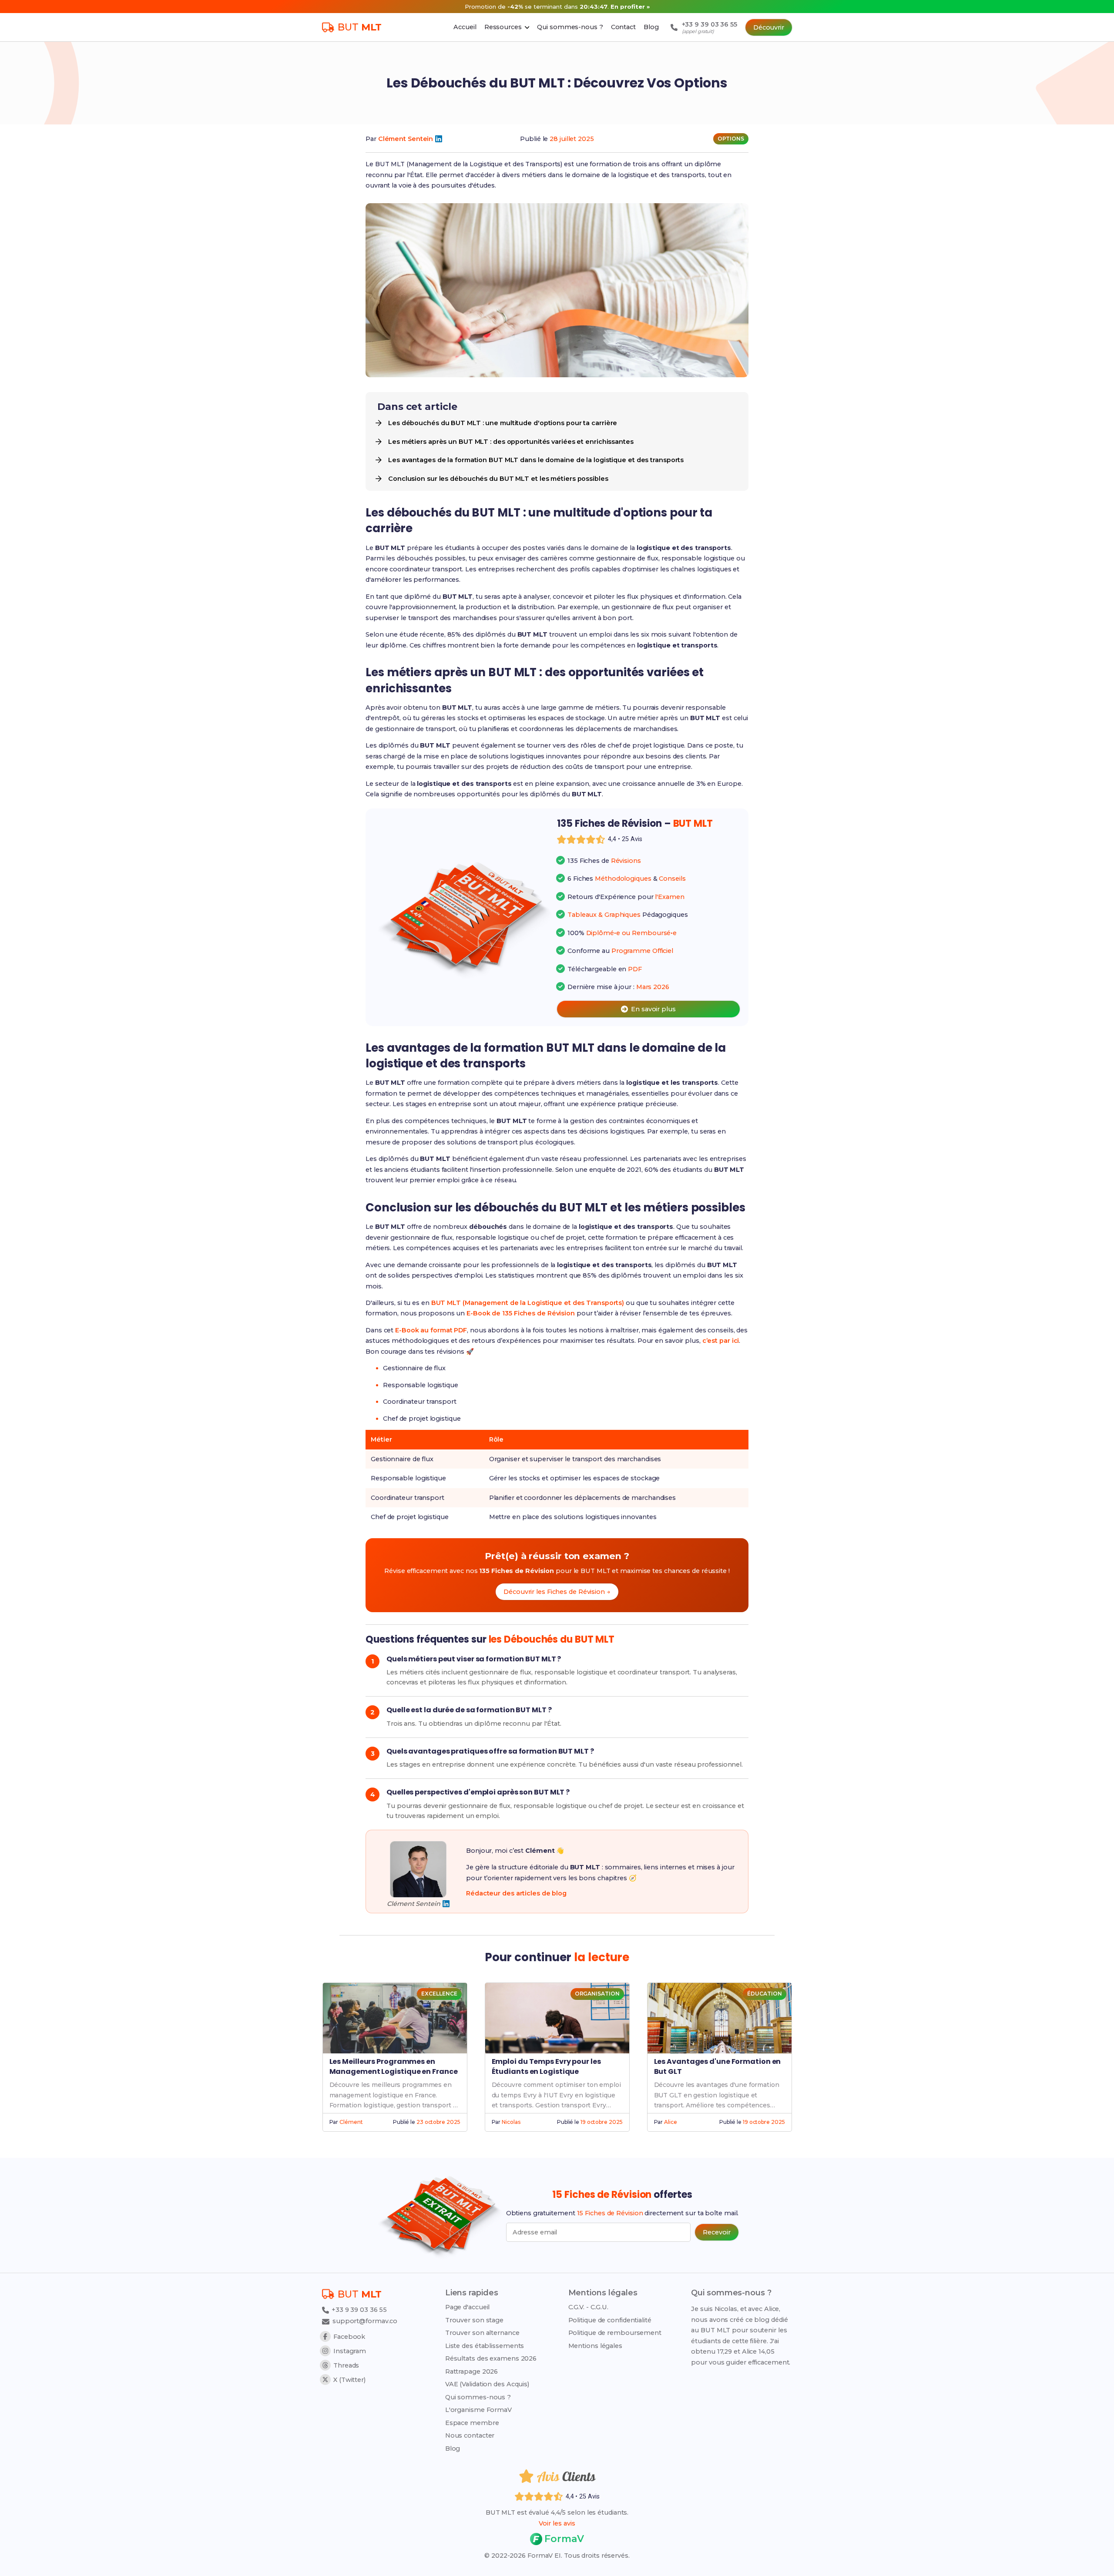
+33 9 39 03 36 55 (358, 2310)
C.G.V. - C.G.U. (589, 2307)
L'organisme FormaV (478, 2410)
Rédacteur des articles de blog (516, 1893)
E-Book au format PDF (431, 1330)
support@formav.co (365, 2321)
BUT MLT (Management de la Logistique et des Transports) (528, 1303)
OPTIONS (731, 139)
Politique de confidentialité (610, 2320)
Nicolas (511, 2122)
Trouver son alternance (482, 2333)
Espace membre (472, 2423)
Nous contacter (470, 2435)
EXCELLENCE (439, 1994)
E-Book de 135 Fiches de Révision (521, 1313)
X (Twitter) (349, 2380)
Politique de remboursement (615, 2333)
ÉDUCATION (764, 1994)
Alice (671, 2122)
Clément (351, 2122)
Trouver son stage (474, 2320)
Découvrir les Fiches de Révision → (557, 1592)
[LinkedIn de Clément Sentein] (439, 139)
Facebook (349, 2337)
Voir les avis (557, 2523)
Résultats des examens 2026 (491, 2358)
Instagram (350, 2351)
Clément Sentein (406, 139)
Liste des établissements (485, 2346)
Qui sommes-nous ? (478, 2397)
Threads (346, 2365)
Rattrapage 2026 (472, 2371)
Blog (453, 2449)
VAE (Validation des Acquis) (487, 2384)
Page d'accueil (468, 2307)
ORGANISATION (597, 1994)
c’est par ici (721, 1341)
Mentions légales (595, 2346)
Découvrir (769, 27)
